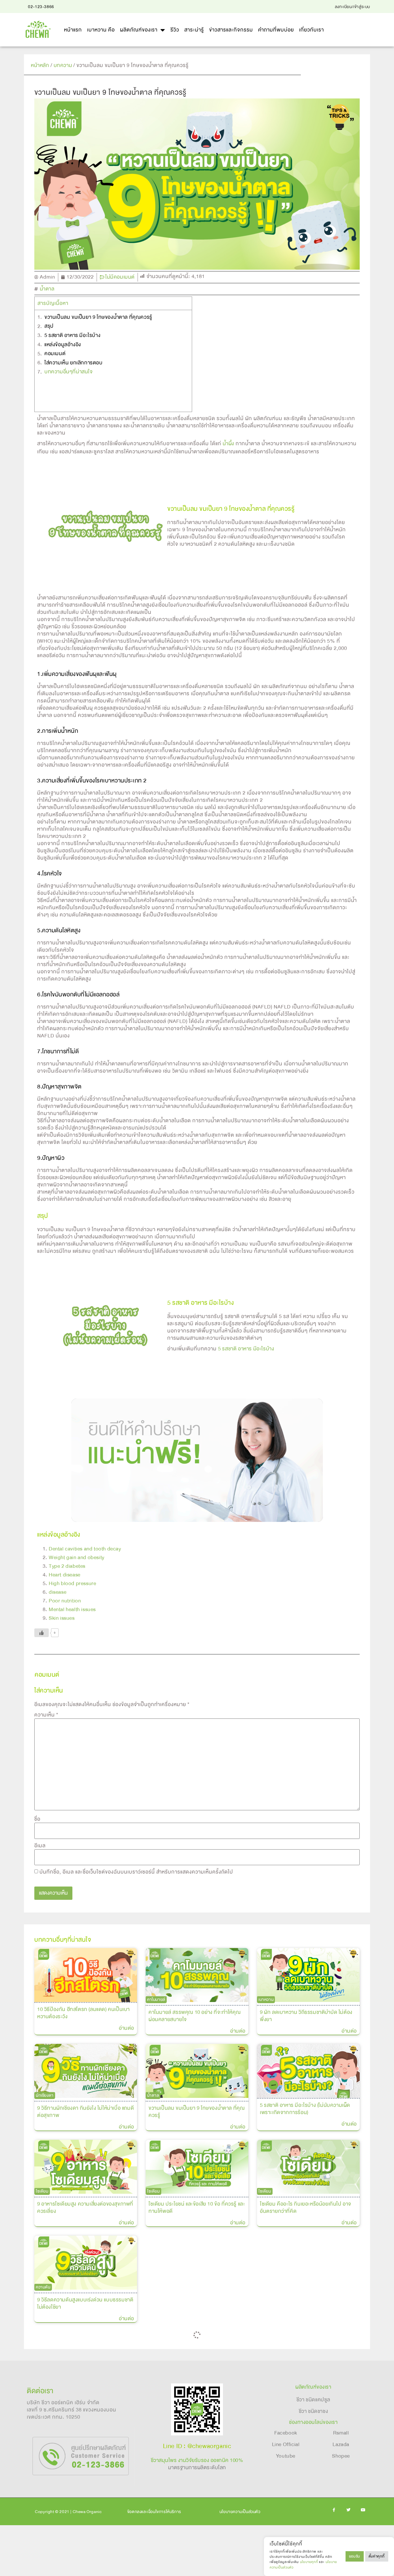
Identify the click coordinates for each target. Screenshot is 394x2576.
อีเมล (40, 1846)
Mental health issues (72, 1609)
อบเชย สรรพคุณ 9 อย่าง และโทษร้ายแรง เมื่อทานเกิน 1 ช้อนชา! (195, 2354)
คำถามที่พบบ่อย (276, 30)
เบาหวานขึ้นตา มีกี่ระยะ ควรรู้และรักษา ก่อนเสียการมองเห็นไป (194, 2545)
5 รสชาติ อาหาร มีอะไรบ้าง (72, 335)
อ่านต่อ (126, 2028)
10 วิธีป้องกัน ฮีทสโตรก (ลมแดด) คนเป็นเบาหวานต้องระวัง (84, 2013)
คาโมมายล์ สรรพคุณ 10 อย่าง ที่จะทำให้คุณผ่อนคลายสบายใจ (195, 2016)
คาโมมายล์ (156, 2000)
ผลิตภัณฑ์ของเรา (139, 30)
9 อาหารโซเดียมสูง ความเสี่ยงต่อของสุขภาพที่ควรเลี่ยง (85, 2207)
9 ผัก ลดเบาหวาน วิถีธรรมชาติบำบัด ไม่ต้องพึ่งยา (306, 2016)
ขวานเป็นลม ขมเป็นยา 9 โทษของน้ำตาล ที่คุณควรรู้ (98, 317)
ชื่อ (37, 1819)
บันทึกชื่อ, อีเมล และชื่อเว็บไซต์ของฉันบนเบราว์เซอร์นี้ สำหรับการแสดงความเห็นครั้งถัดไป (136, 1872)
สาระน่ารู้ (194, 30)
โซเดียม (42, 2191)
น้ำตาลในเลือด (271, 2433)
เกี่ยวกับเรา (312, 30)
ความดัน (43, 2287)
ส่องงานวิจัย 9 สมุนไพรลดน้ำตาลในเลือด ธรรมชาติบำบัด (303, 2450)
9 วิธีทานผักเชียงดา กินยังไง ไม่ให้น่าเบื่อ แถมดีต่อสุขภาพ (86, 2112)
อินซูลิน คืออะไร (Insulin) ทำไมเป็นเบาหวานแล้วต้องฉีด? (83, 2450)
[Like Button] (42, 1633)
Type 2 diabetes (67, 1566)
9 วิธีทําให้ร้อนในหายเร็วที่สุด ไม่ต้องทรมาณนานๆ (194, 2255)
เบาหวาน (266, 2000)
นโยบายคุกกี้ (309, 2562)
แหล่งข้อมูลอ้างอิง (63, 345)
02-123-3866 (41, 7)
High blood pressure (72, 1584)
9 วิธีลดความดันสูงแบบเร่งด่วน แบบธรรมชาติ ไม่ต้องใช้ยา (85, 2303)
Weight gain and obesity (77, 1558)
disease (58, 1592)
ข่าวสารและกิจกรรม (231, 30)
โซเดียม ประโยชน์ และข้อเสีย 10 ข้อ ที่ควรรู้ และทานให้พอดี (197, 2207)
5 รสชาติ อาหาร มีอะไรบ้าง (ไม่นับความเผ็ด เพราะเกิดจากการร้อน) (305, 2109)
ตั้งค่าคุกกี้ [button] (377, 2556)
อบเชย (152, 2337)
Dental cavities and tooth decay (85, 1549)
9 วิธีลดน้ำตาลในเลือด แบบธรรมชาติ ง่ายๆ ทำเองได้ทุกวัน (86, 2545)
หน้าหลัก (40, 65)
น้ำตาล (47, 289)
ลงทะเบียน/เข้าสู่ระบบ (352, 7)
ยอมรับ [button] (355, 2556)
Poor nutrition (65, 1601)
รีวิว (175, 30)
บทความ (63, 65)
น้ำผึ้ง (228, 444)
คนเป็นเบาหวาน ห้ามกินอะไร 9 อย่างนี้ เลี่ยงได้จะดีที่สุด (308, 2354)
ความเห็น (46, 1715)
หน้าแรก (73, 30)
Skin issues (62, 1618)
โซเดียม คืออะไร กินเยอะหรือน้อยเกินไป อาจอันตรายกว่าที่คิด (306, 2207)
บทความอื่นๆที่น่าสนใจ (69, 372)
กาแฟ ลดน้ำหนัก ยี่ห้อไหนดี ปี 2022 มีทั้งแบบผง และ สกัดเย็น (307, 2255)
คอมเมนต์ (55, 354)
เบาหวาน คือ (101, 30)
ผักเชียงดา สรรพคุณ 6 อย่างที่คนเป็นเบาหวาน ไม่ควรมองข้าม (192, 2450)
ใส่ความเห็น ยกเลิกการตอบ (74, 363)
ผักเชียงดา (45, 2095)
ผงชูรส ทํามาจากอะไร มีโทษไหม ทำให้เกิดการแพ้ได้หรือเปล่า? (85, 2351)
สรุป (49, 326)
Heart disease (65, 1575)
